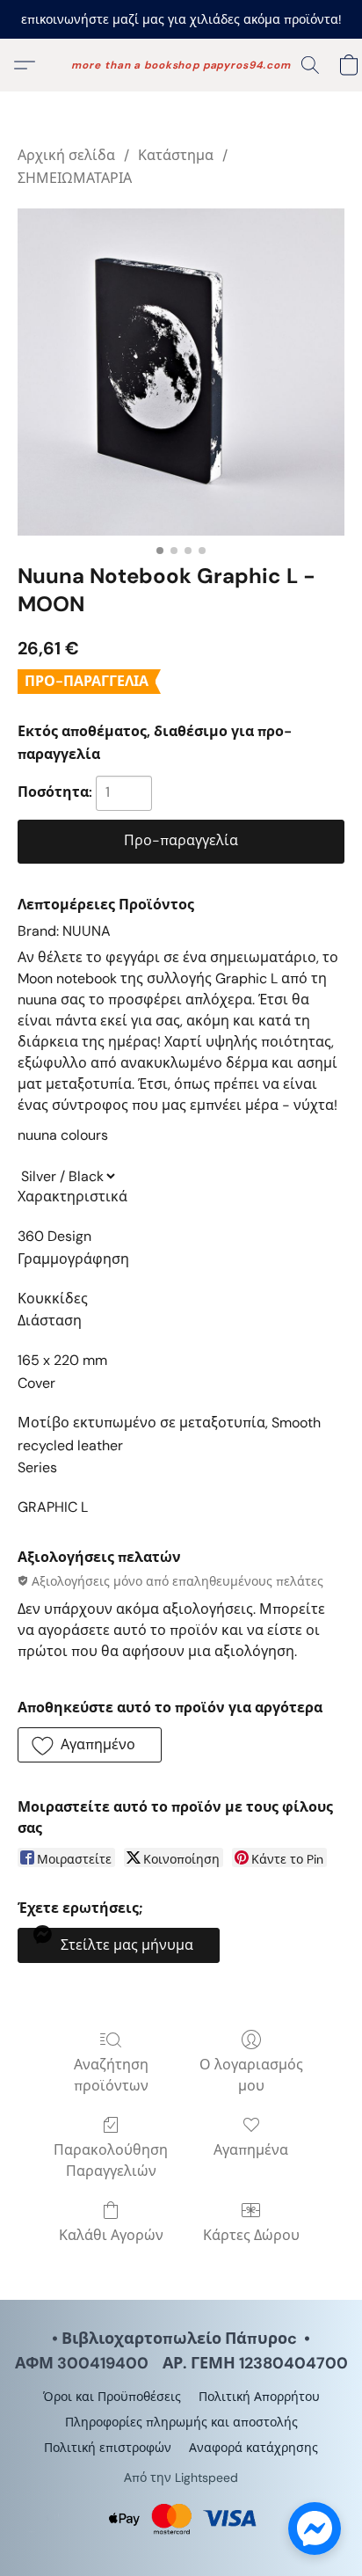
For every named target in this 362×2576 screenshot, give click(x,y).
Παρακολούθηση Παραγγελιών (111, 2160)
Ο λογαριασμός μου (251, 2075)
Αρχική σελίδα (66, 155)
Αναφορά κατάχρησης (253, 2448)
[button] (181, 65)
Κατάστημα (176, 155)
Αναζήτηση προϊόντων (111, 2075)
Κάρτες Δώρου (251, 2235)
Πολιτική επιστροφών (108, 2448)
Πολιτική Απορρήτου (259, 2397)
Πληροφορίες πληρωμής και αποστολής (181, 2422)
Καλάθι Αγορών (111, 2235)
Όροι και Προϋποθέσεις (112, 2397)
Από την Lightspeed (181, 2477)
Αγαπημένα (251, 2150)
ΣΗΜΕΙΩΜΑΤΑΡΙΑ (75, 178)
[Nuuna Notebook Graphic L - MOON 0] (181, 372)
